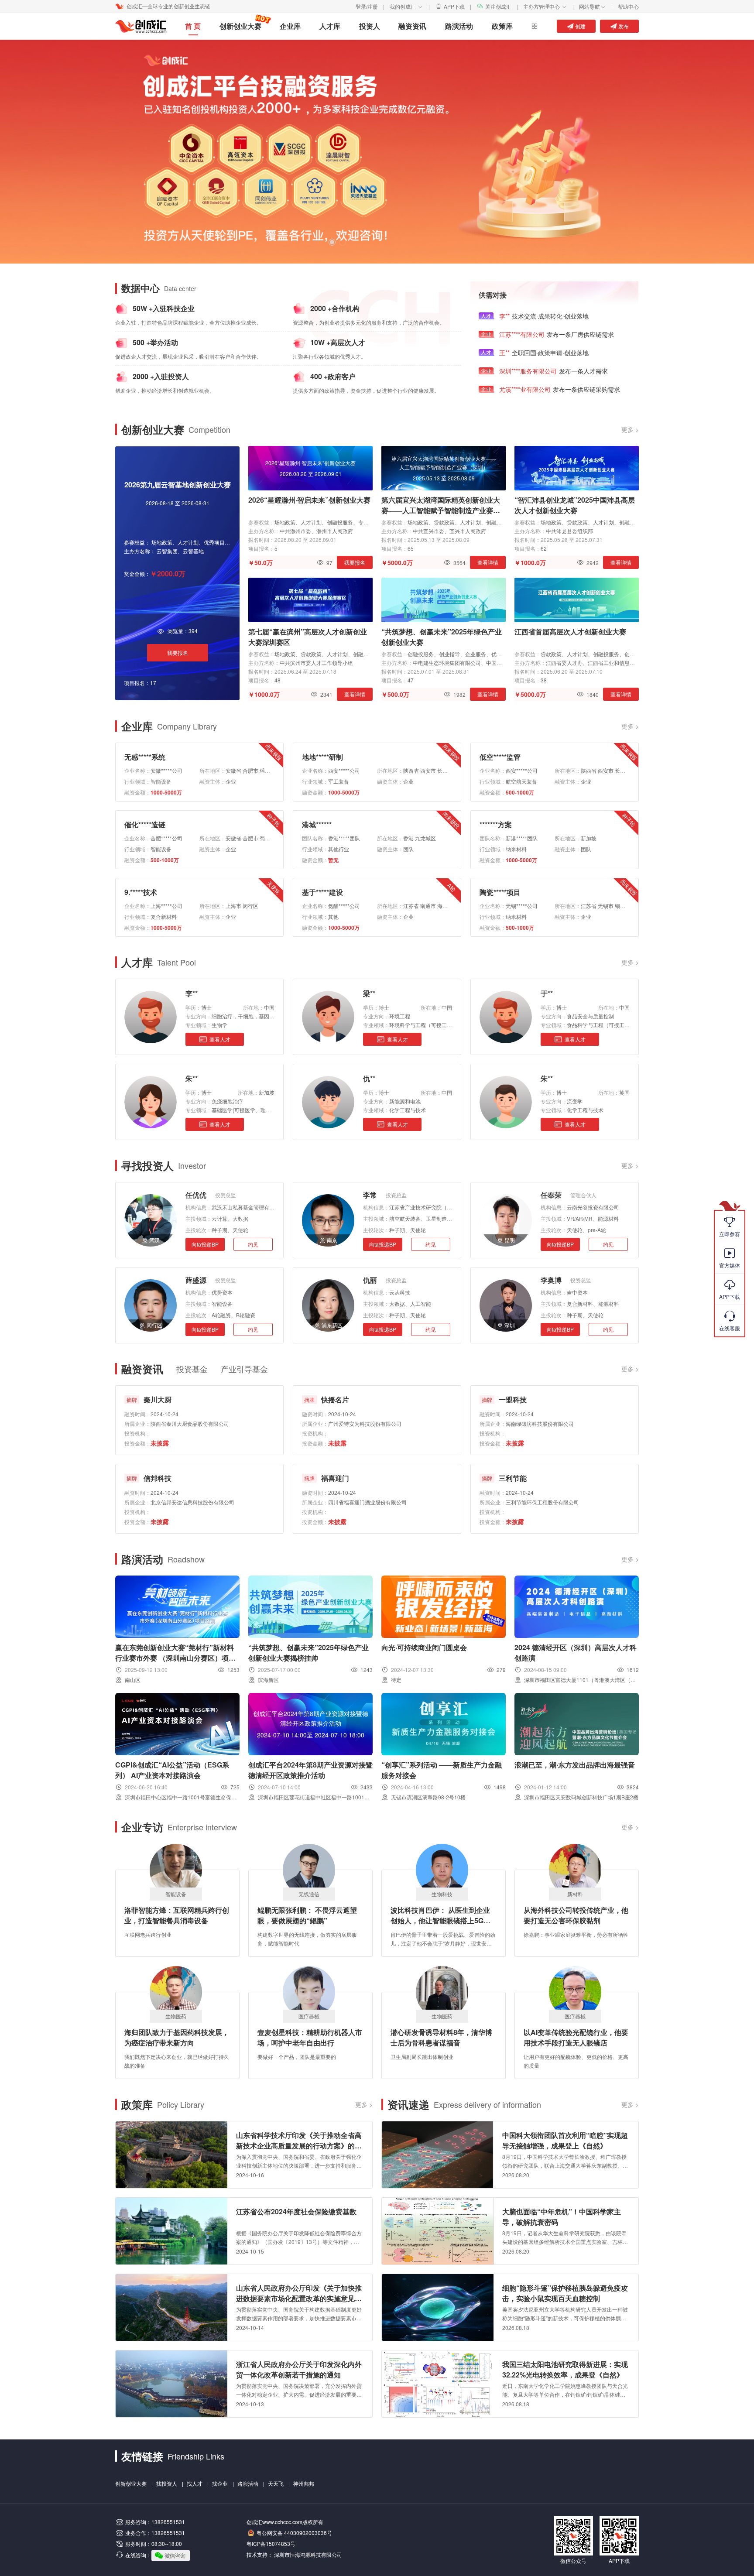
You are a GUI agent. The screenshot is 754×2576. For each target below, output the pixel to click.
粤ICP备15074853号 (271, 2543)
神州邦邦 (304, 2483)
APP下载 (454, 6)
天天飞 (276, 2483)
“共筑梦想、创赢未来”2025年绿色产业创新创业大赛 (442, 637)
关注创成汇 (498, 6)
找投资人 (167, 2483)
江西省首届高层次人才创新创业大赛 (570, 632)
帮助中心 (628, 6)
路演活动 (459, 26)
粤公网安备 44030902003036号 (294, 2533)
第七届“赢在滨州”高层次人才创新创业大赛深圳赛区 (308, 637)
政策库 (502, 26)
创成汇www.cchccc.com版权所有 (285, 2522)
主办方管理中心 (545, 6)
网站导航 (593, 6)
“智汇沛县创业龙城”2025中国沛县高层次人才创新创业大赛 (575, 505)
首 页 (193, 26)
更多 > (630, 429)
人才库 (330, 26)
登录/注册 (367, 6)
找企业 (220, 2483)
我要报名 (178, 653)
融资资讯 (412, 26)
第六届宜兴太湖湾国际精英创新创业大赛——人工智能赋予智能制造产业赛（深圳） (441, 505)
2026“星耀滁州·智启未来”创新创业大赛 (309, 500)
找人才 (195, 2483)
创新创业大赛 (240, 26)
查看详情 (488, 562)
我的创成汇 (406, 6)
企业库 (290, 26)
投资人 (370, 26)
